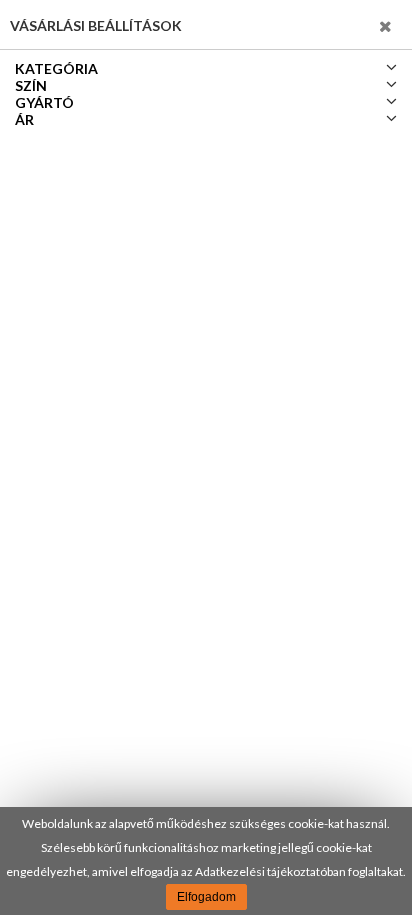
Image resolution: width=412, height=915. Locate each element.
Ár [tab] (24, 119)
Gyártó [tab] (44, 102)
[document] (206, 861)
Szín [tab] (31, 85)
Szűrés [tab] (353, 24)
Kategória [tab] (56, 68)
